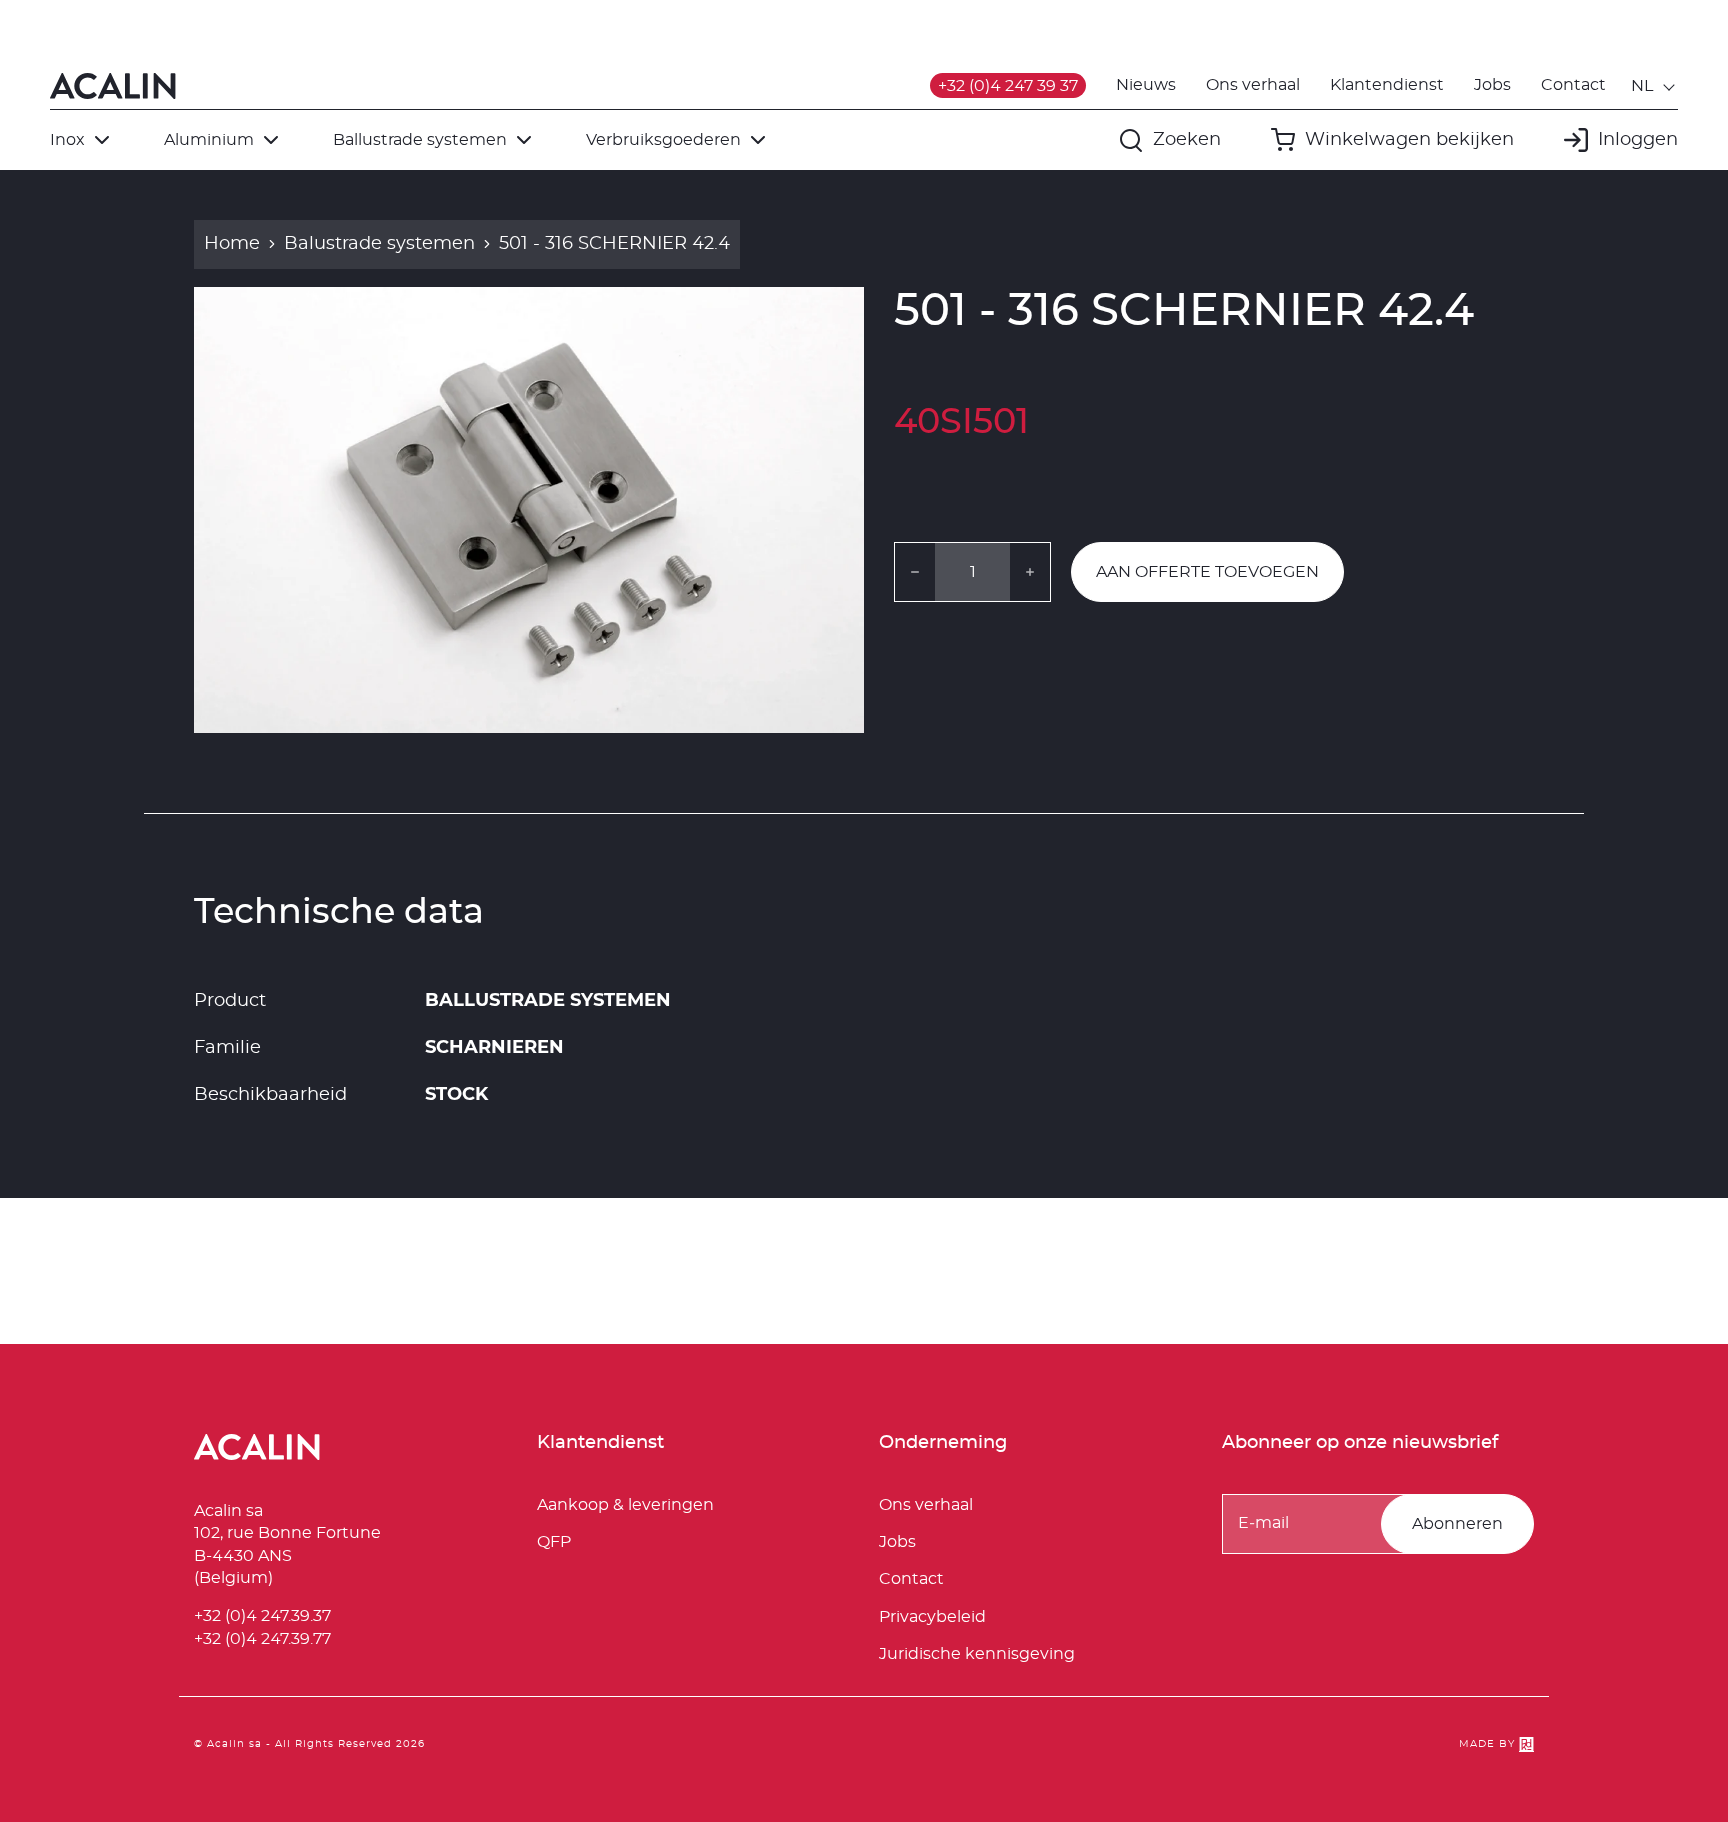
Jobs (1492, 85)
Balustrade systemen (379, 244)
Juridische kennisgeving (977, 1654)
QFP (554, 1542)
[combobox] (1654, 86)
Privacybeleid (932, 1617)
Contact (1573, 85)
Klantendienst (1387, 85)
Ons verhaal (1253, 85)
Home (232, 244)
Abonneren (1457, 1524)
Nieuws (1146, 85)
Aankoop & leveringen (625, 1505)
